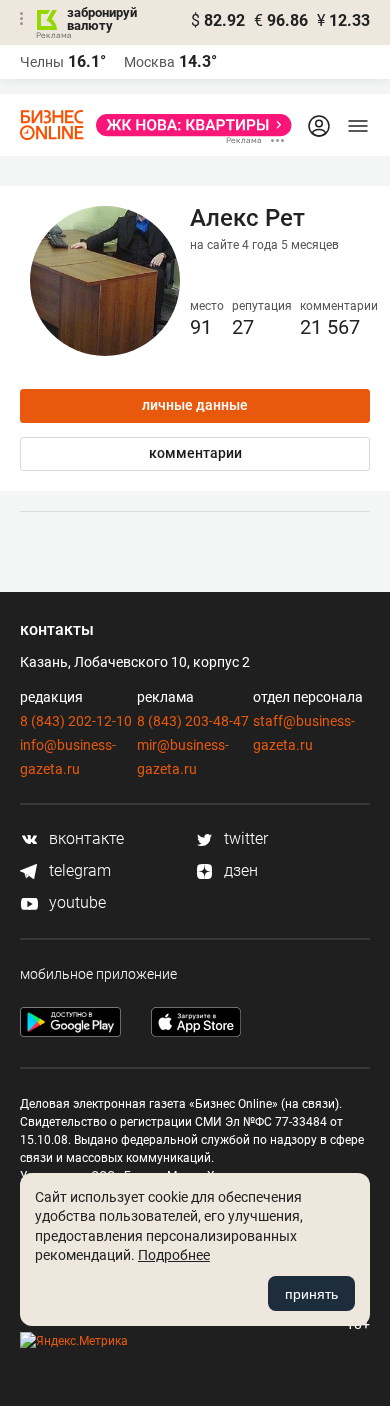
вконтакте (84, 838)
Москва (149, 62)
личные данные (195, 405)
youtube (75, 902)
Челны (42, 62)
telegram (78, 870)
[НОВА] (188, 125)
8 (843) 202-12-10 (76, 721)
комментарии (195, 453)
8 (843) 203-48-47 (193, 721)
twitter (244, 838)
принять (311, 1294)
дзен (239, 870)
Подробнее (174, 1255)
